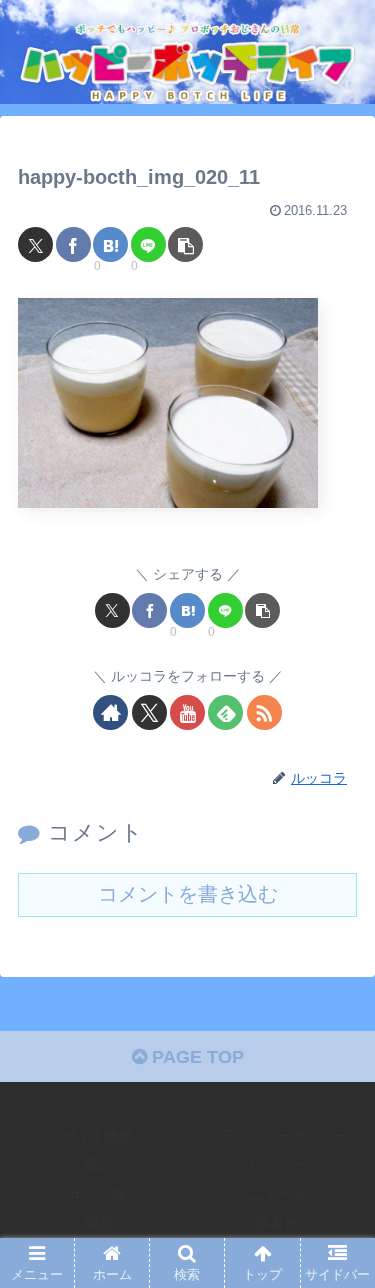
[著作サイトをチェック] (110, 712)
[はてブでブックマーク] (110, 244)
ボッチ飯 (98, 1194)
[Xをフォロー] (149, 712)
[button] (185, 244)
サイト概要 (98, 1136)
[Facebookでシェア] (73, 244)
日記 (98, 1165)
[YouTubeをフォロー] (187, 712)
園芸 (98, 1223)
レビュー (277, 1165)
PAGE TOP (195, 1057)
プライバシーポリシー (277, 1136)
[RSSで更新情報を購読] (264, 712)
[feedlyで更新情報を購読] (225, 712)
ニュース (277, 1194)
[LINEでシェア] (148, 244)
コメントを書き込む (188, 894)
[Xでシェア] (35, 244)
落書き (277, 1223)
